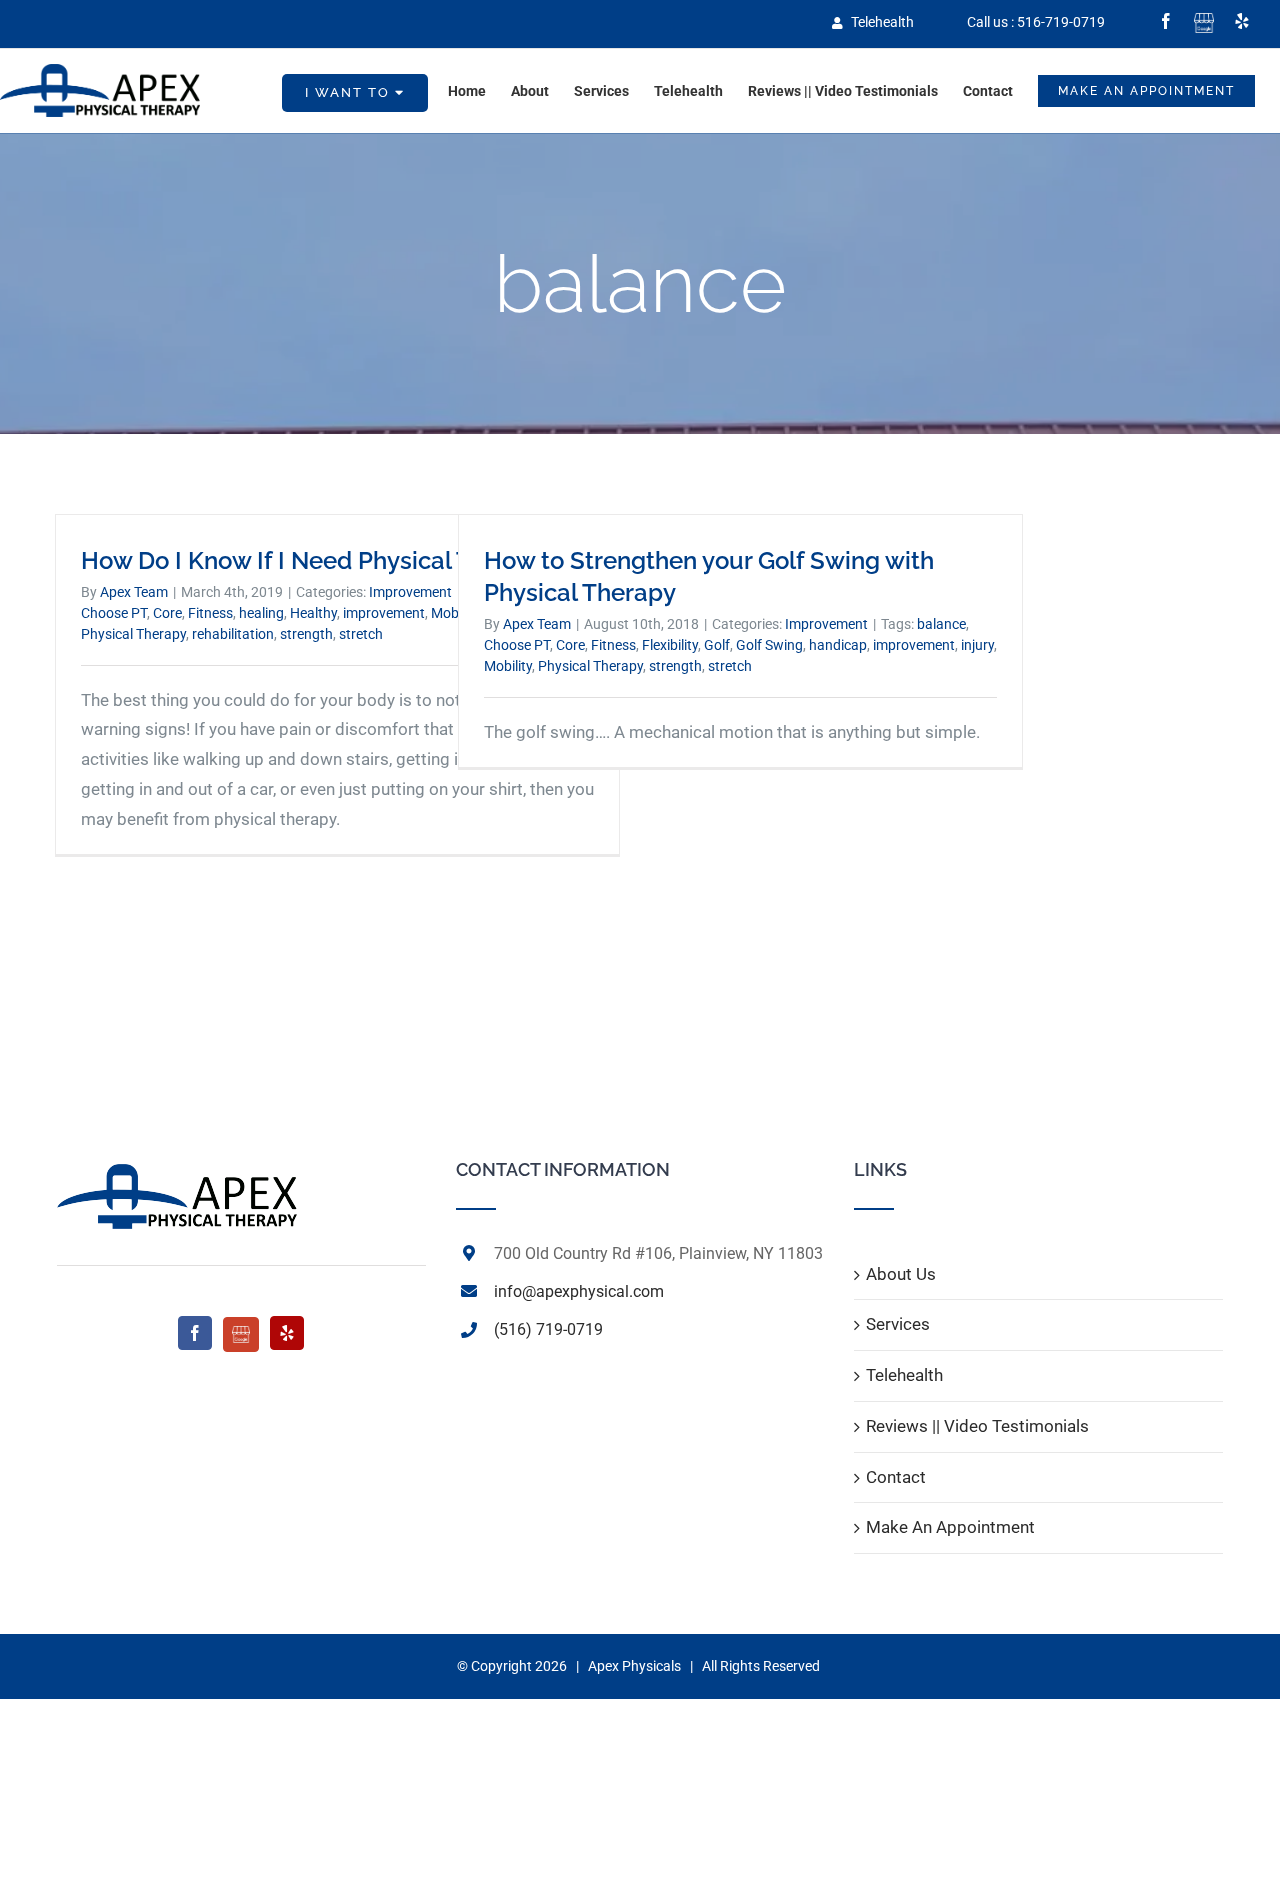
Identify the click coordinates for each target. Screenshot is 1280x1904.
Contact (896, 1477)
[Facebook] (195, 1333)
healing (261, 613)
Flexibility (670, 645)
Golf (717, 645)
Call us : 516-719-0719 (1036, 22)
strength (306, 634)
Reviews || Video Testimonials (977, 1426)
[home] (177, 1175)
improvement (384, 613)
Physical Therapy (133, 634)
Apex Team (134, 592)
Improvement (410, 592)
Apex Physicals (634, 1666)
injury (977, 645)
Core (167, 613)
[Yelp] (287, 1333)
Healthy (313, 613)
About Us (901, 1274)
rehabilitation (233, 634)
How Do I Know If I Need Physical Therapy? (321, 560)
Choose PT (114, 613)
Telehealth (881, 22)
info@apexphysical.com (579, 1291)
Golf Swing (769, 645)
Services (898, 1324)
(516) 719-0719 (548, 1329)
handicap (838, 645)
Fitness (210, 613)
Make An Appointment (950, 1527)
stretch (361, 634)
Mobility (508, 666)
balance (941, 624)
